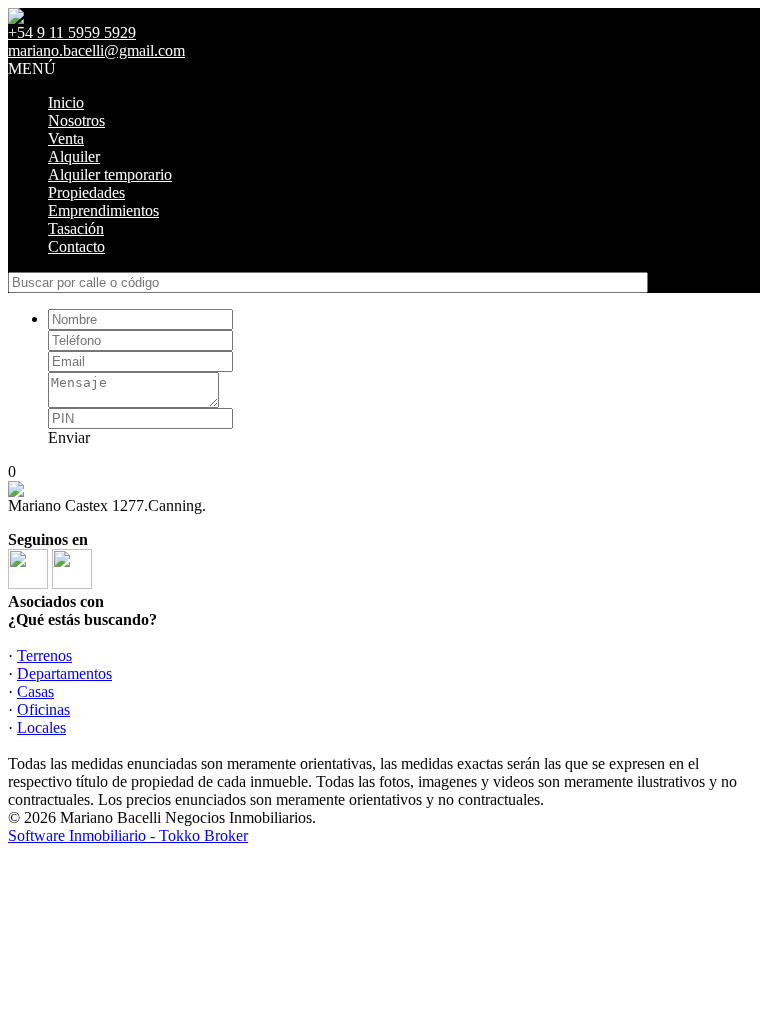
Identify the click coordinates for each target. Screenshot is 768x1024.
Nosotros (76, 120)
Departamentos (64, 673)
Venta (66, 138)
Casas (35, 691)
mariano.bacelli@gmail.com (96, 50)
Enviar (69, 437)
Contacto (76, 246)
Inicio (66, 102)
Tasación (76, 228)
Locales (41, 727)
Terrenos (44, 655)
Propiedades (86, 192)
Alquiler (74, 156)
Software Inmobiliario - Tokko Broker (128, 835)
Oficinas (43, 709)
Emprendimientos (103, 210)
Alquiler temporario (110, 174)
